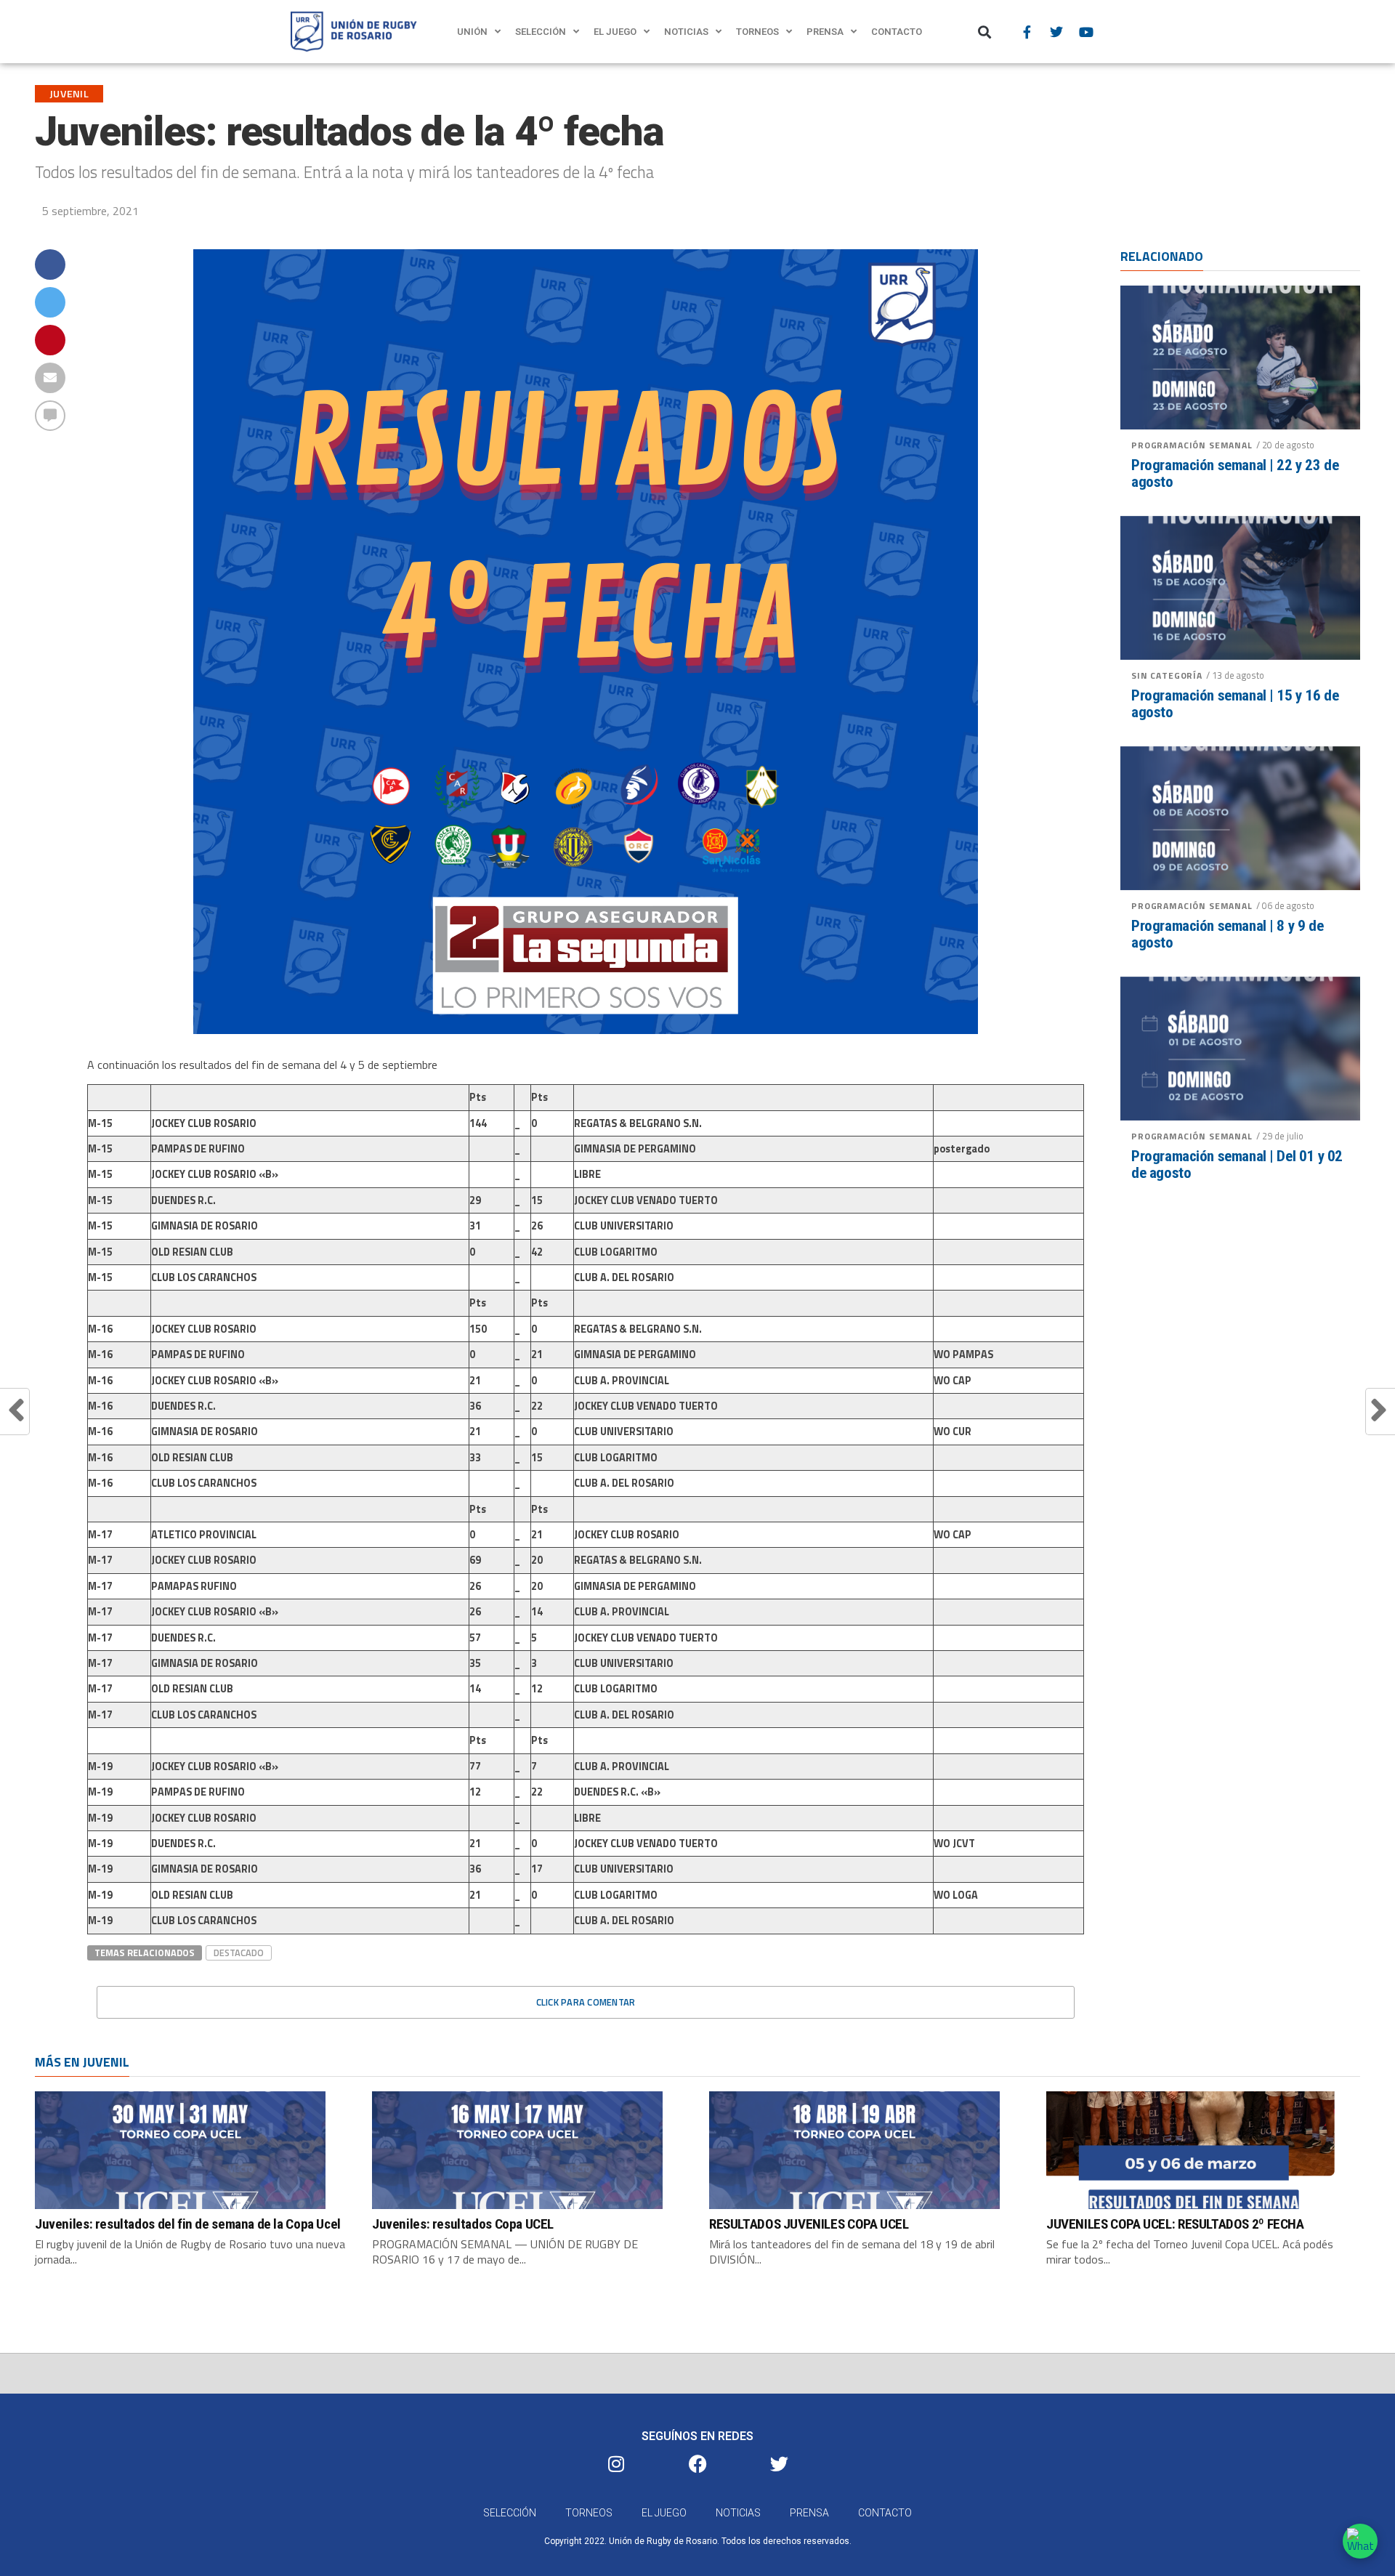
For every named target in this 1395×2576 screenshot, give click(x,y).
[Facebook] (697, 2463)
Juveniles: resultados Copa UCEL (463, 2224)
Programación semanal (1192, 445)
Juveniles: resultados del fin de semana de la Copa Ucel (188, 2224)
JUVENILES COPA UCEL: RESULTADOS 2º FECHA (1175, 2224)
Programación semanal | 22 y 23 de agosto (1235, 474)
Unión (472, 32)
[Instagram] (616, 2463)
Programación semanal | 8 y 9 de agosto (1227, 934)
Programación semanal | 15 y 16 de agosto (1235, 704)
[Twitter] (1056, 32)
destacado (239, 1953)
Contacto (897, 32)
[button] (985, 32)
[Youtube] (1086, 32)
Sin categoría (1167, 675)
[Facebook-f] (1027, 32)
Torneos (757, 32)
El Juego (615, 32)
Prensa (825, 32)
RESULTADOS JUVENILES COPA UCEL (809, 2224)
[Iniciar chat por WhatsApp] (1360, 2541)
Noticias (686, 32)
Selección (541, 32)
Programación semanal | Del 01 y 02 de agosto (1237, 1165)
